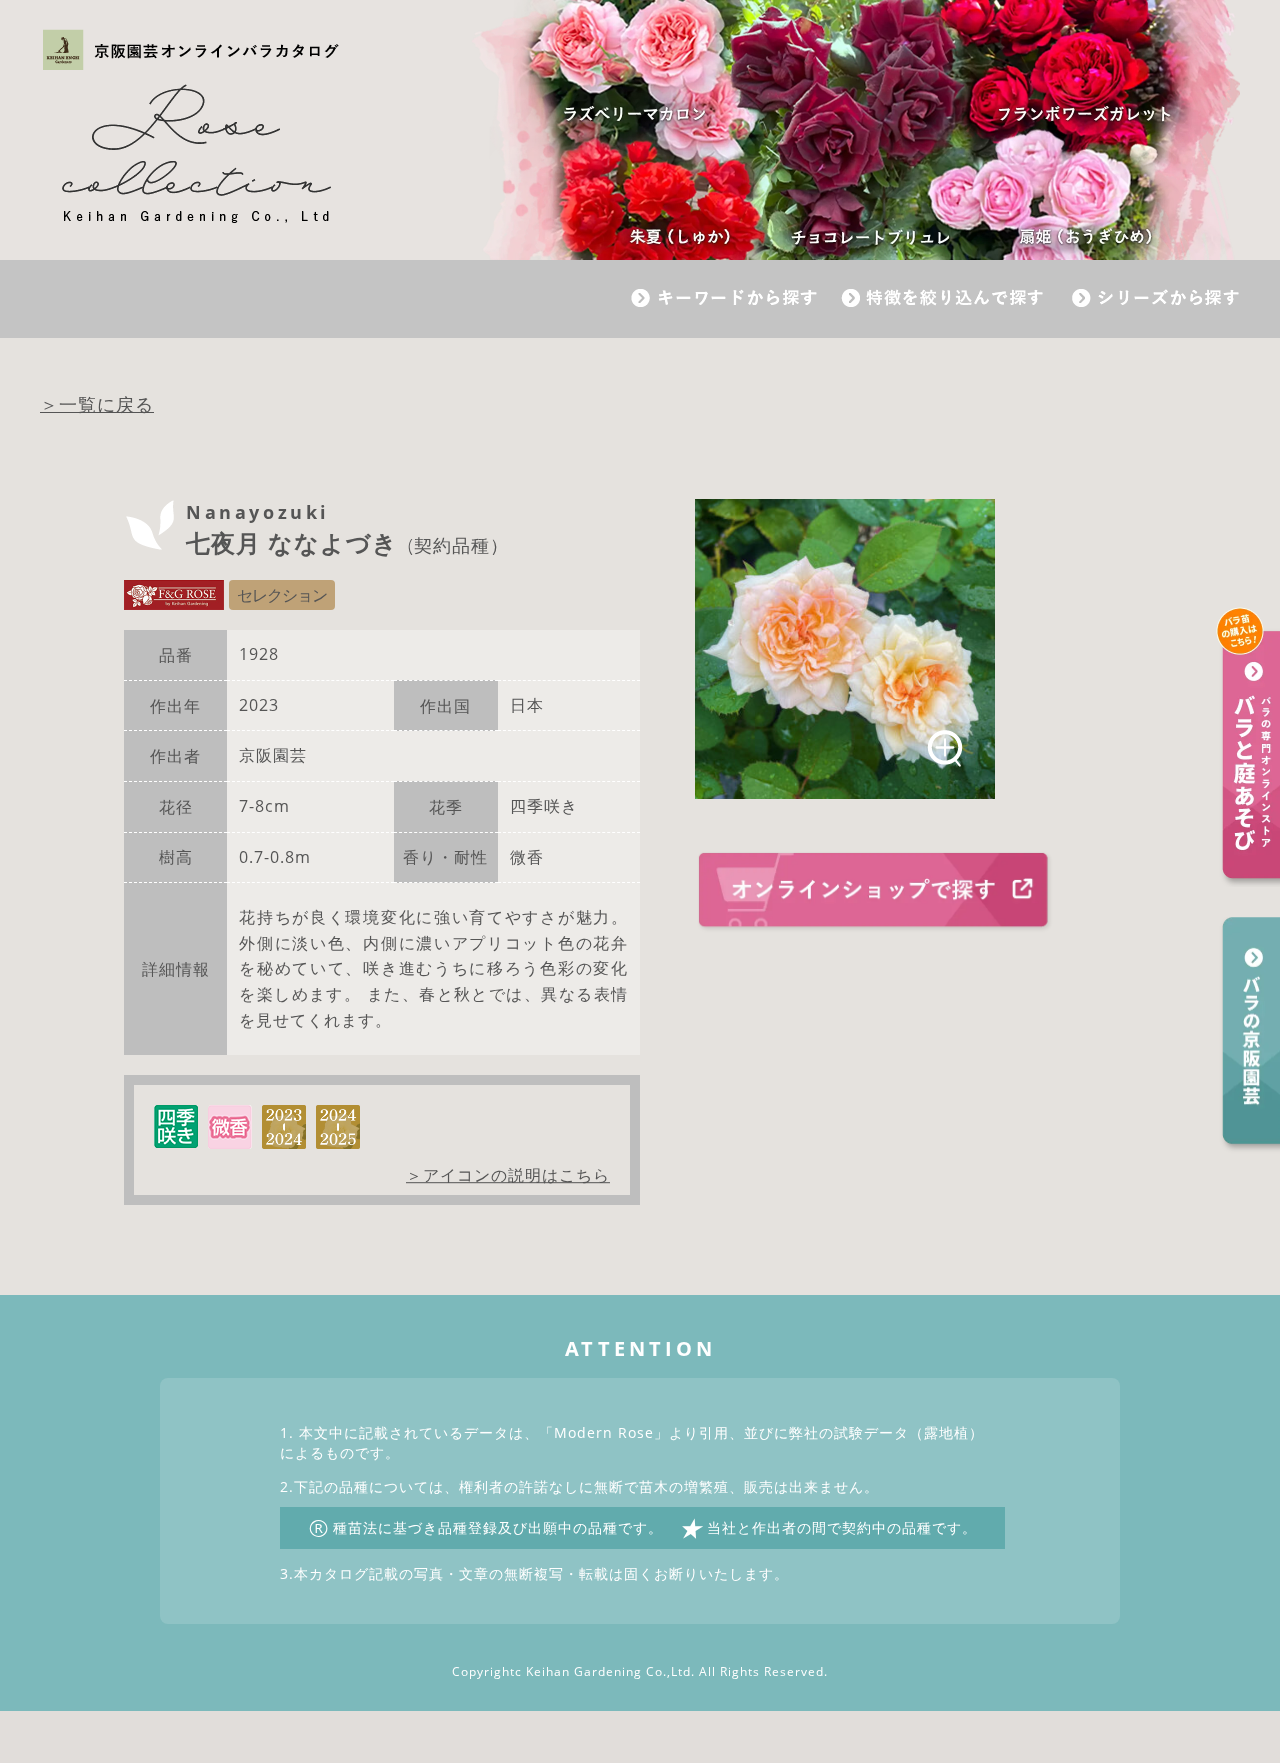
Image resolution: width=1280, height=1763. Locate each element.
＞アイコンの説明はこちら (508, 1175)
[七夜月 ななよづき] (845, 649)
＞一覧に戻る (97, 404)
